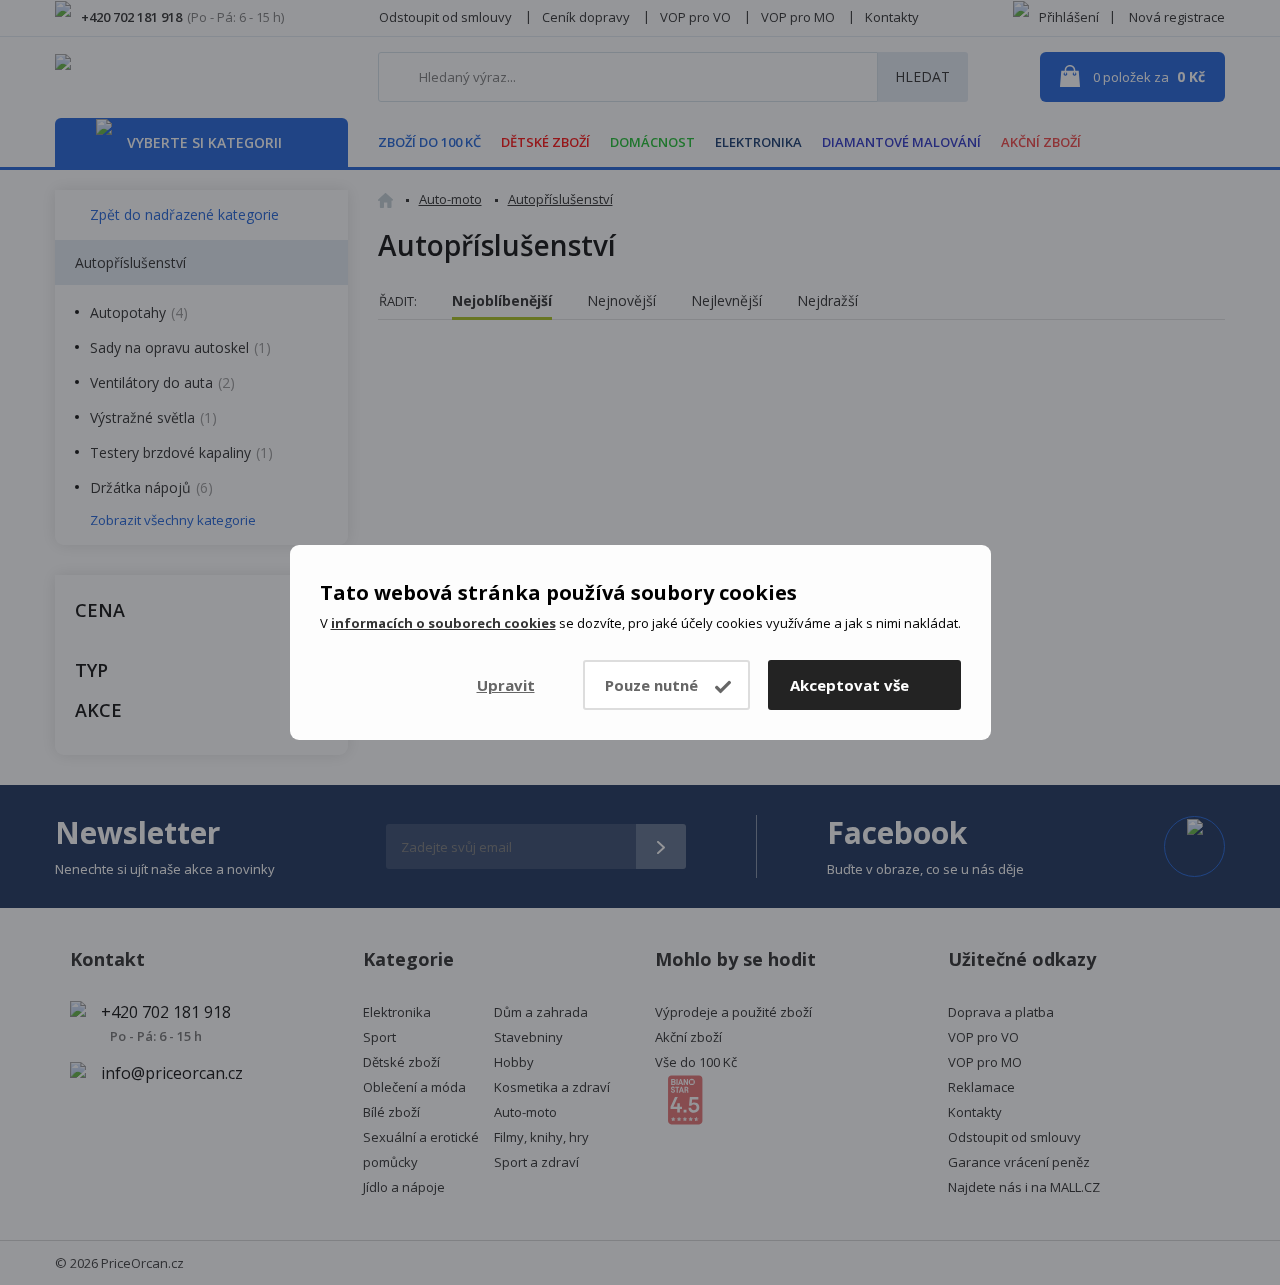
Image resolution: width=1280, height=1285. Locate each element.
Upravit (506, 685)
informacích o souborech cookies (443, 623)
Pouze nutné (651, 685)
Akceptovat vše (849, 685)
